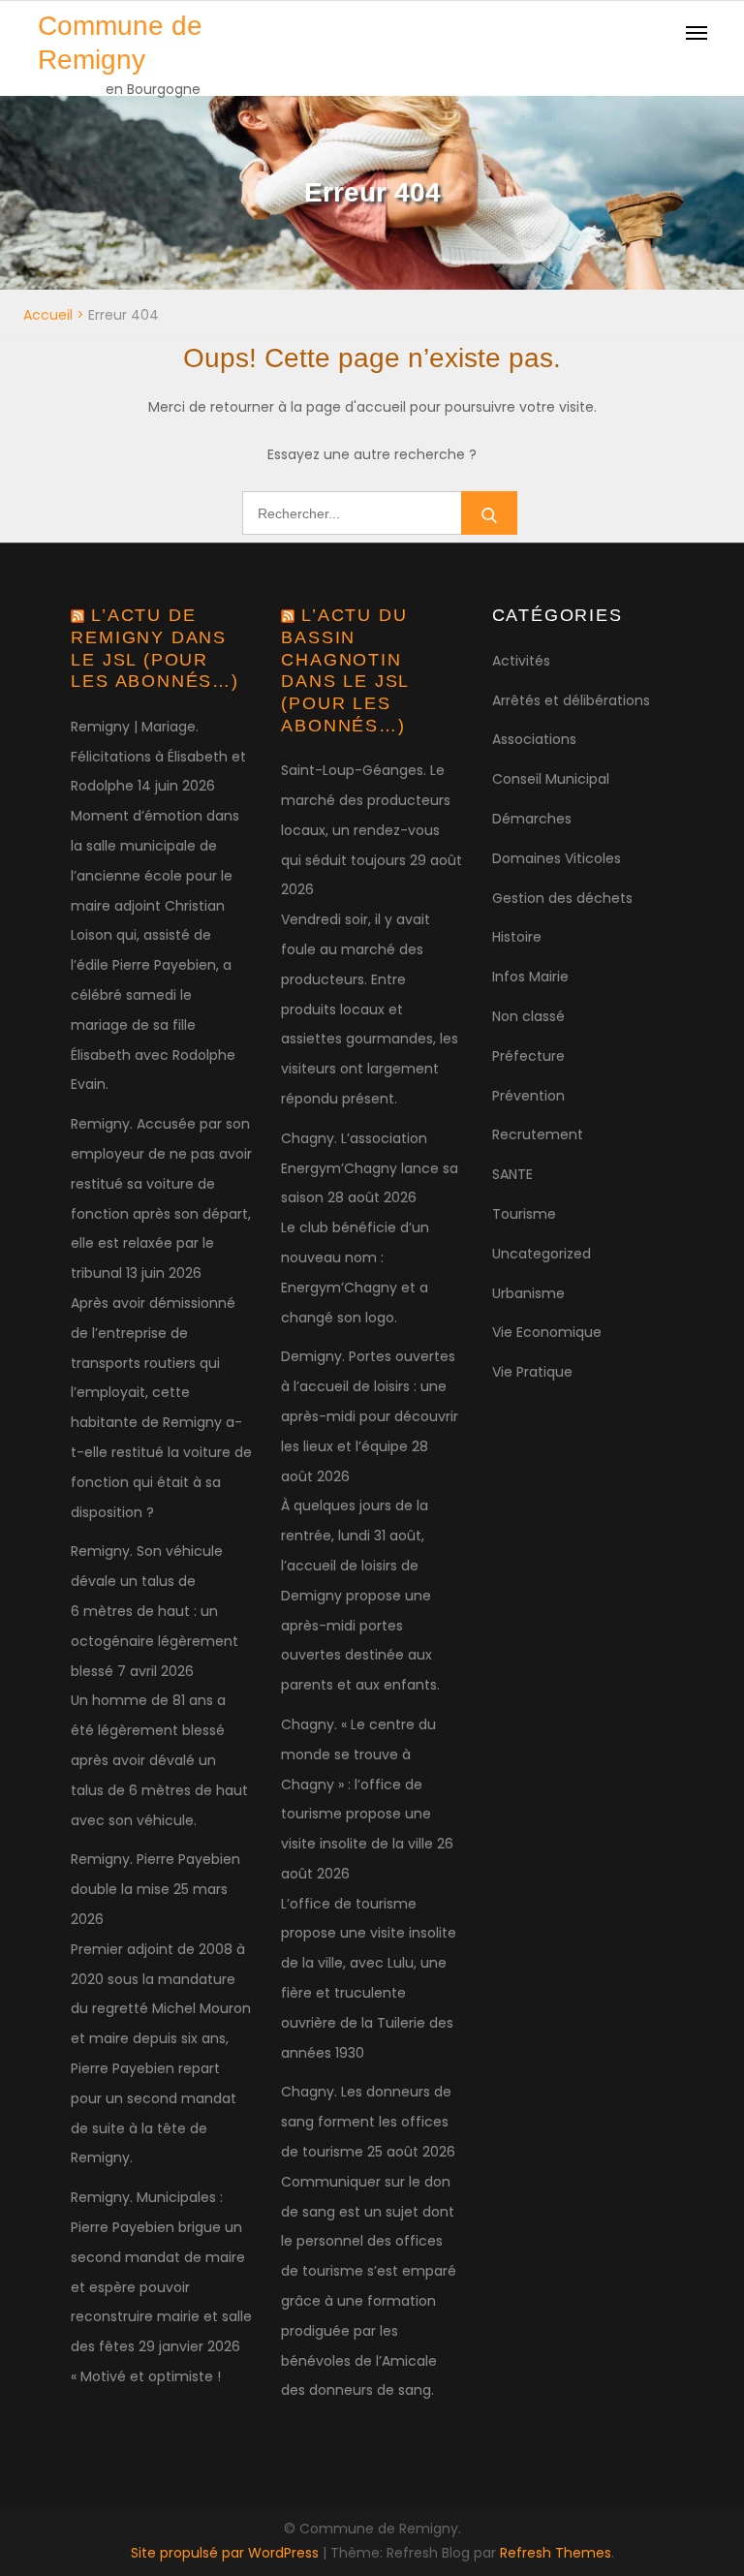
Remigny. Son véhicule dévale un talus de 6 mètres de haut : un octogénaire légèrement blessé (155, 1611)
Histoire (517, 937)
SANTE (512, 1174)
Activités (521, 661)
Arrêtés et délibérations (571, 700)
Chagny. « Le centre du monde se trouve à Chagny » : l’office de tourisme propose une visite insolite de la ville (358, 1784)
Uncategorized (542, 1254)
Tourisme (524, 1214)
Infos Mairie (530, 977)
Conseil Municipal (551, 779)
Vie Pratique (532, 1372)
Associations (534, 739)
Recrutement (538, 1134)
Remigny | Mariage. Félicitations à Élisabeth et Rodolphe (158, 757)
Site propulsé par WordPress (227, 2553)
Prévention (528, 1096)
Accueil (48, 315)
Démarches (532, 819)
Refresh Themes (556, 2553)
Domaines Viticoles (557, 858)
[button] (703, 27)
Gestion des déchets (562, 898)
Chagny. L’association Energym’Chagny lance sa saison (370, 1168)
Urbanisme (528, 1293)
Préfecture (528, 1056)
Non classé (528, 1016)
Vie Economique (547, 1332)
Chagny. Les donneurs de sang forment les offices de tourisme (366, 2122)
